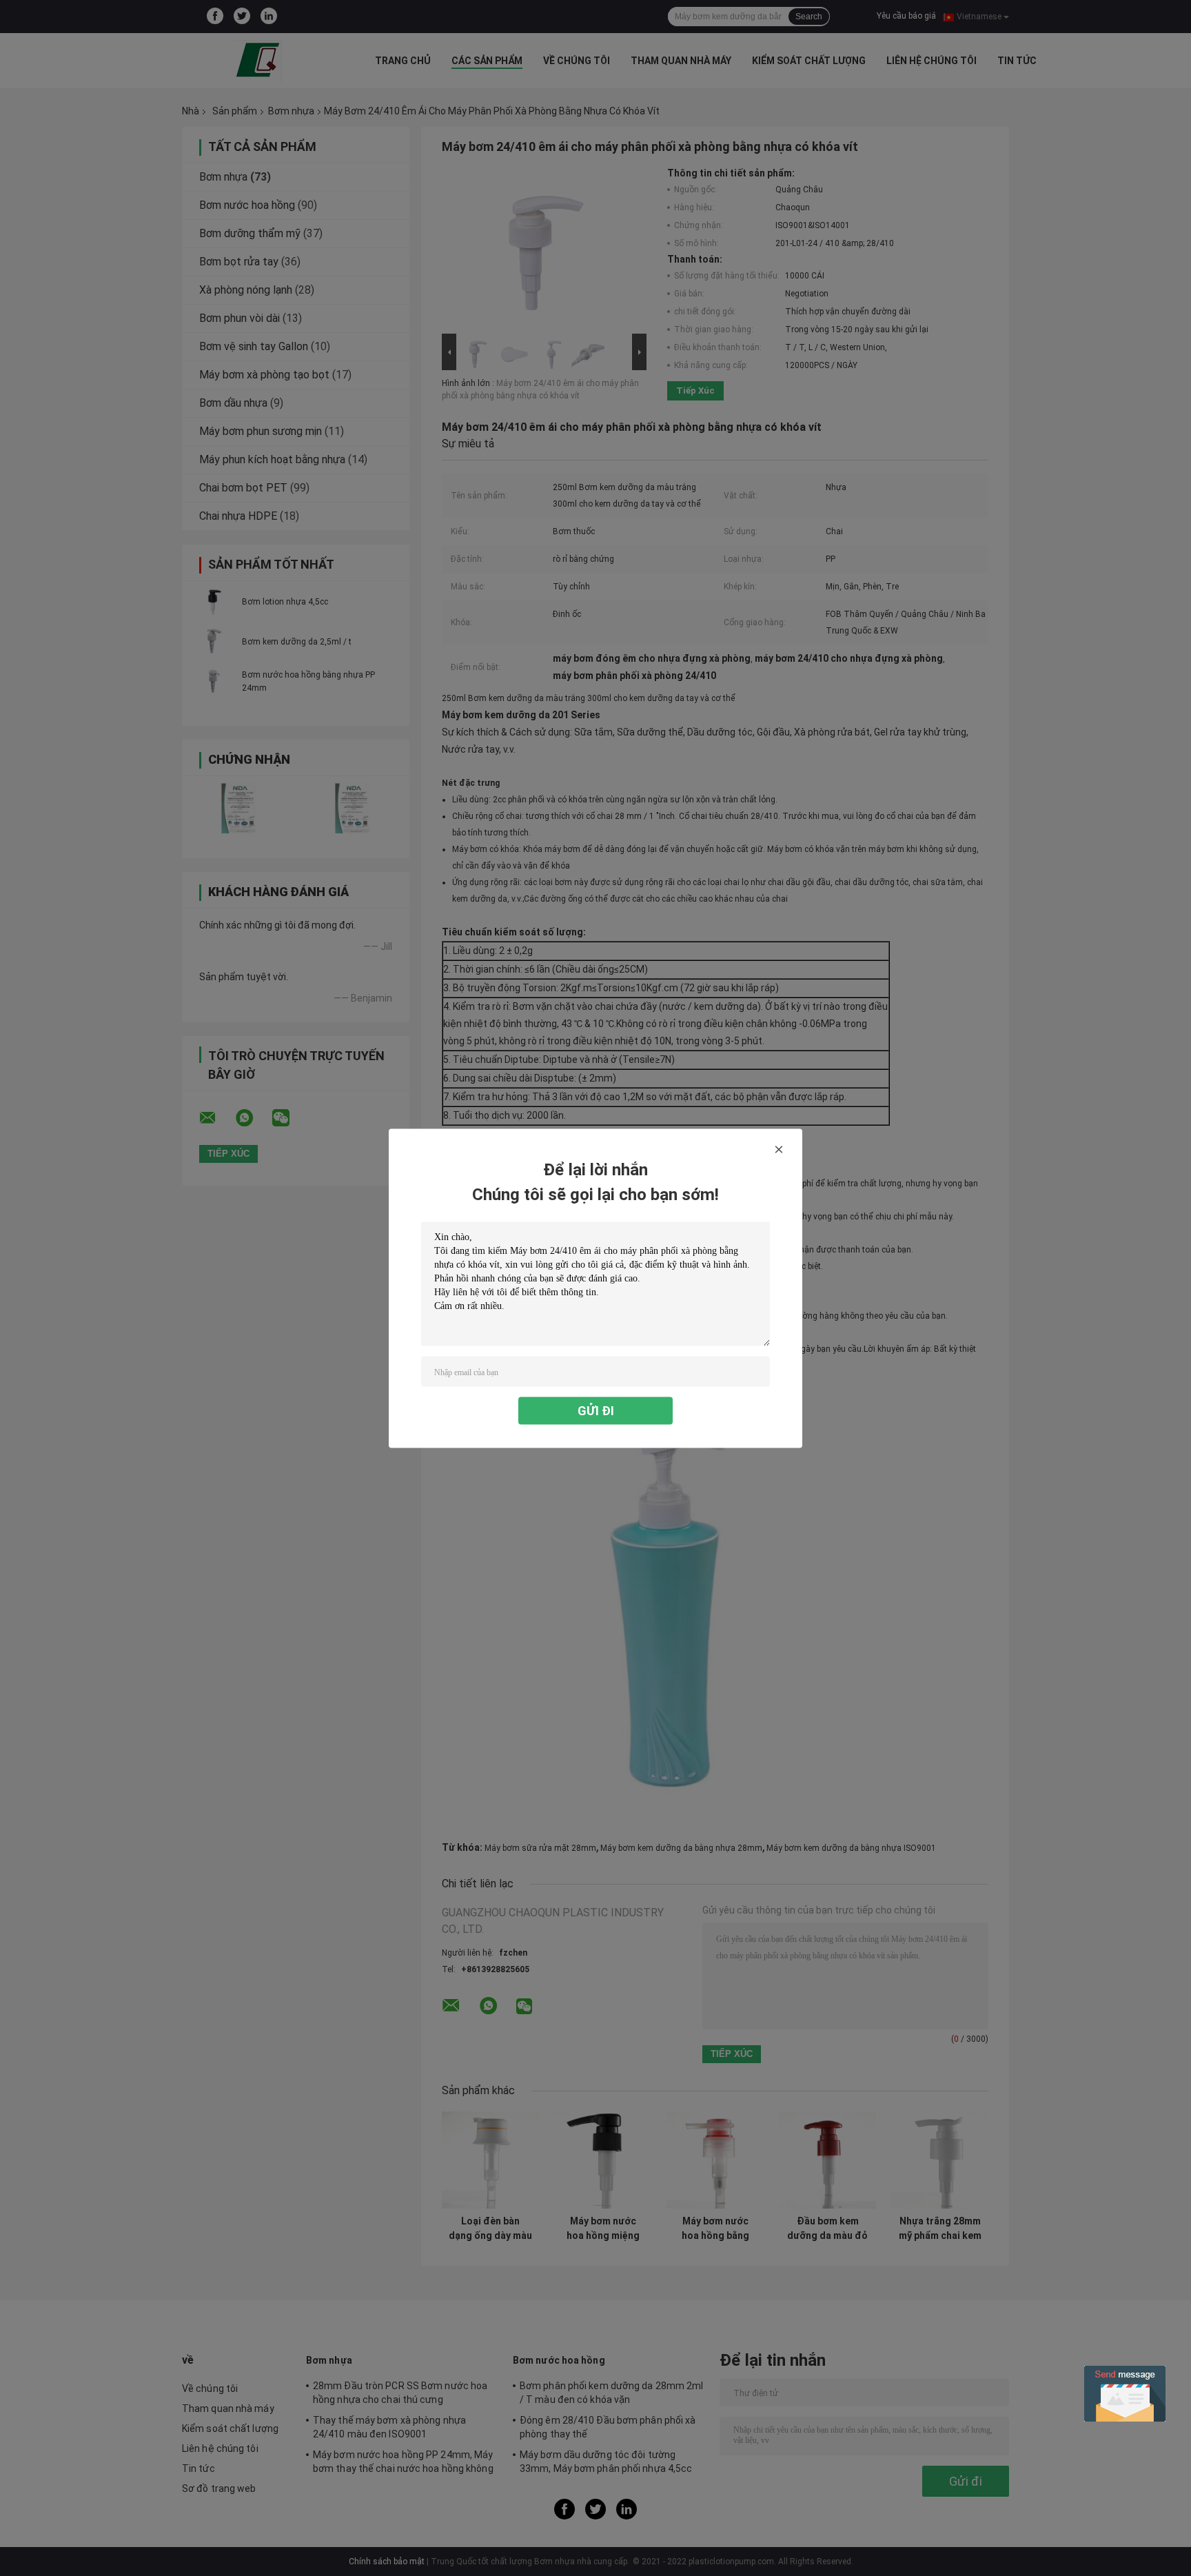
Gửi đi (596, 1410)
